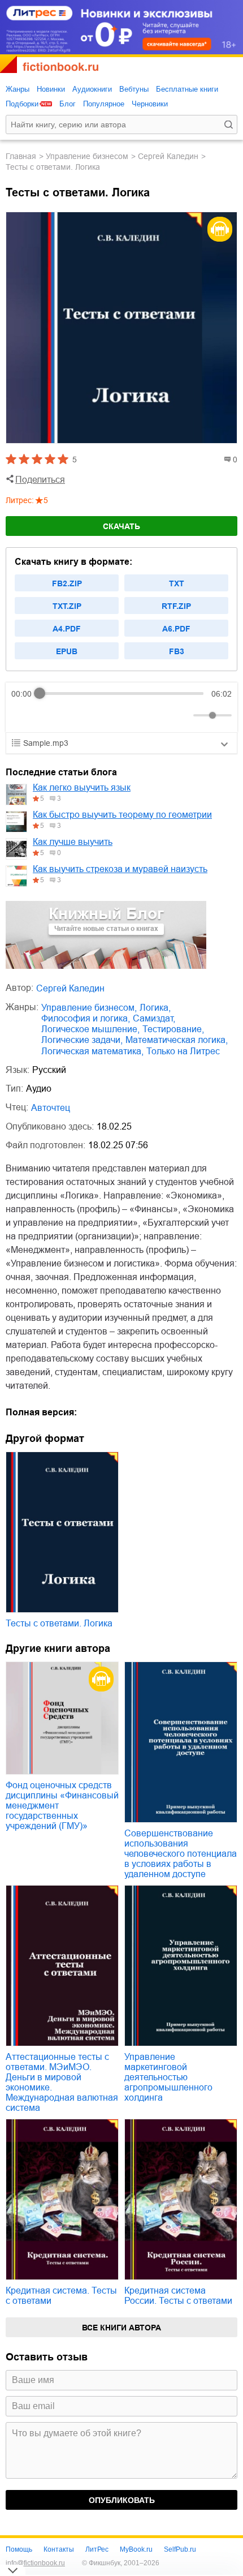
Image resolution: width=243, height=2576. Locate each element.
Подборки (22, 104)
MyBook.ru (136, 2549)
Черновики (150, 104)
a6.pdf (176, 629)
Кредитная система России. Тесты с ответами (178, 2296)
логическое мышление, (90, 1029)
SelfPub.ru (180, 2549)
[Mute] (183, 715)
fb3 (177, 651)
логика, (155, 1008)
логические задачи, (82, 1040)
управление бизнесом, (89, 1008)
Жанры (18, 89)
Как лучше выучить (73, 842)
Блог (68, 104)
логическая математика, (92, 1051)
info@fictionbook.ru (35, 2563)
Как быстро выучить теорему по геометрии (122, 815)
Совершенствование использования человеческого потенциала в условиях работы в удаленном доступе (181, 1854)
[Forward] (72, 715)
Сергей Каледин (168, 156)
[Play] (47, 715)
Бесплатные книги (187, 89)
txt (177, 583)
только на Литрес (183, 1051)
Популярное (104, 104)
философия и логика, (86, 1018)
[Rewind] (23, 715)
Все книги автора (121, 2328)
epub (67, 651)
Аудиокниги (92, 89)
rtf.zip (176, 606)
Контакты (59, 2549)
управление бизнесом (87, 156)
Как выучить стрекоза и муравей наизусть (120, 869)
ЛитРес (97, 2549)
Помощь (19, 2549)
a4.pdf (67, 629)
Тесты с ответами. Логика (59, 1623)
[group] (121, 707)
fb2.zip (67, 583)
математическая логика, (177, 1040)
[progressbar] (121, 694)
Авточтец (51, 1108)
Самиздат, (154, 1018)
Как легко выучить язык (82, 787)
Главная (21, 156)
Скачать (121, 526)
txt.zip (67, 606)
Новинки (51, 89)
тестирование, (173, 1029)
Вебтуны (134, 89)
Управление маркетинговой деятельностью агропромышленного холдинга (168, 2077)
